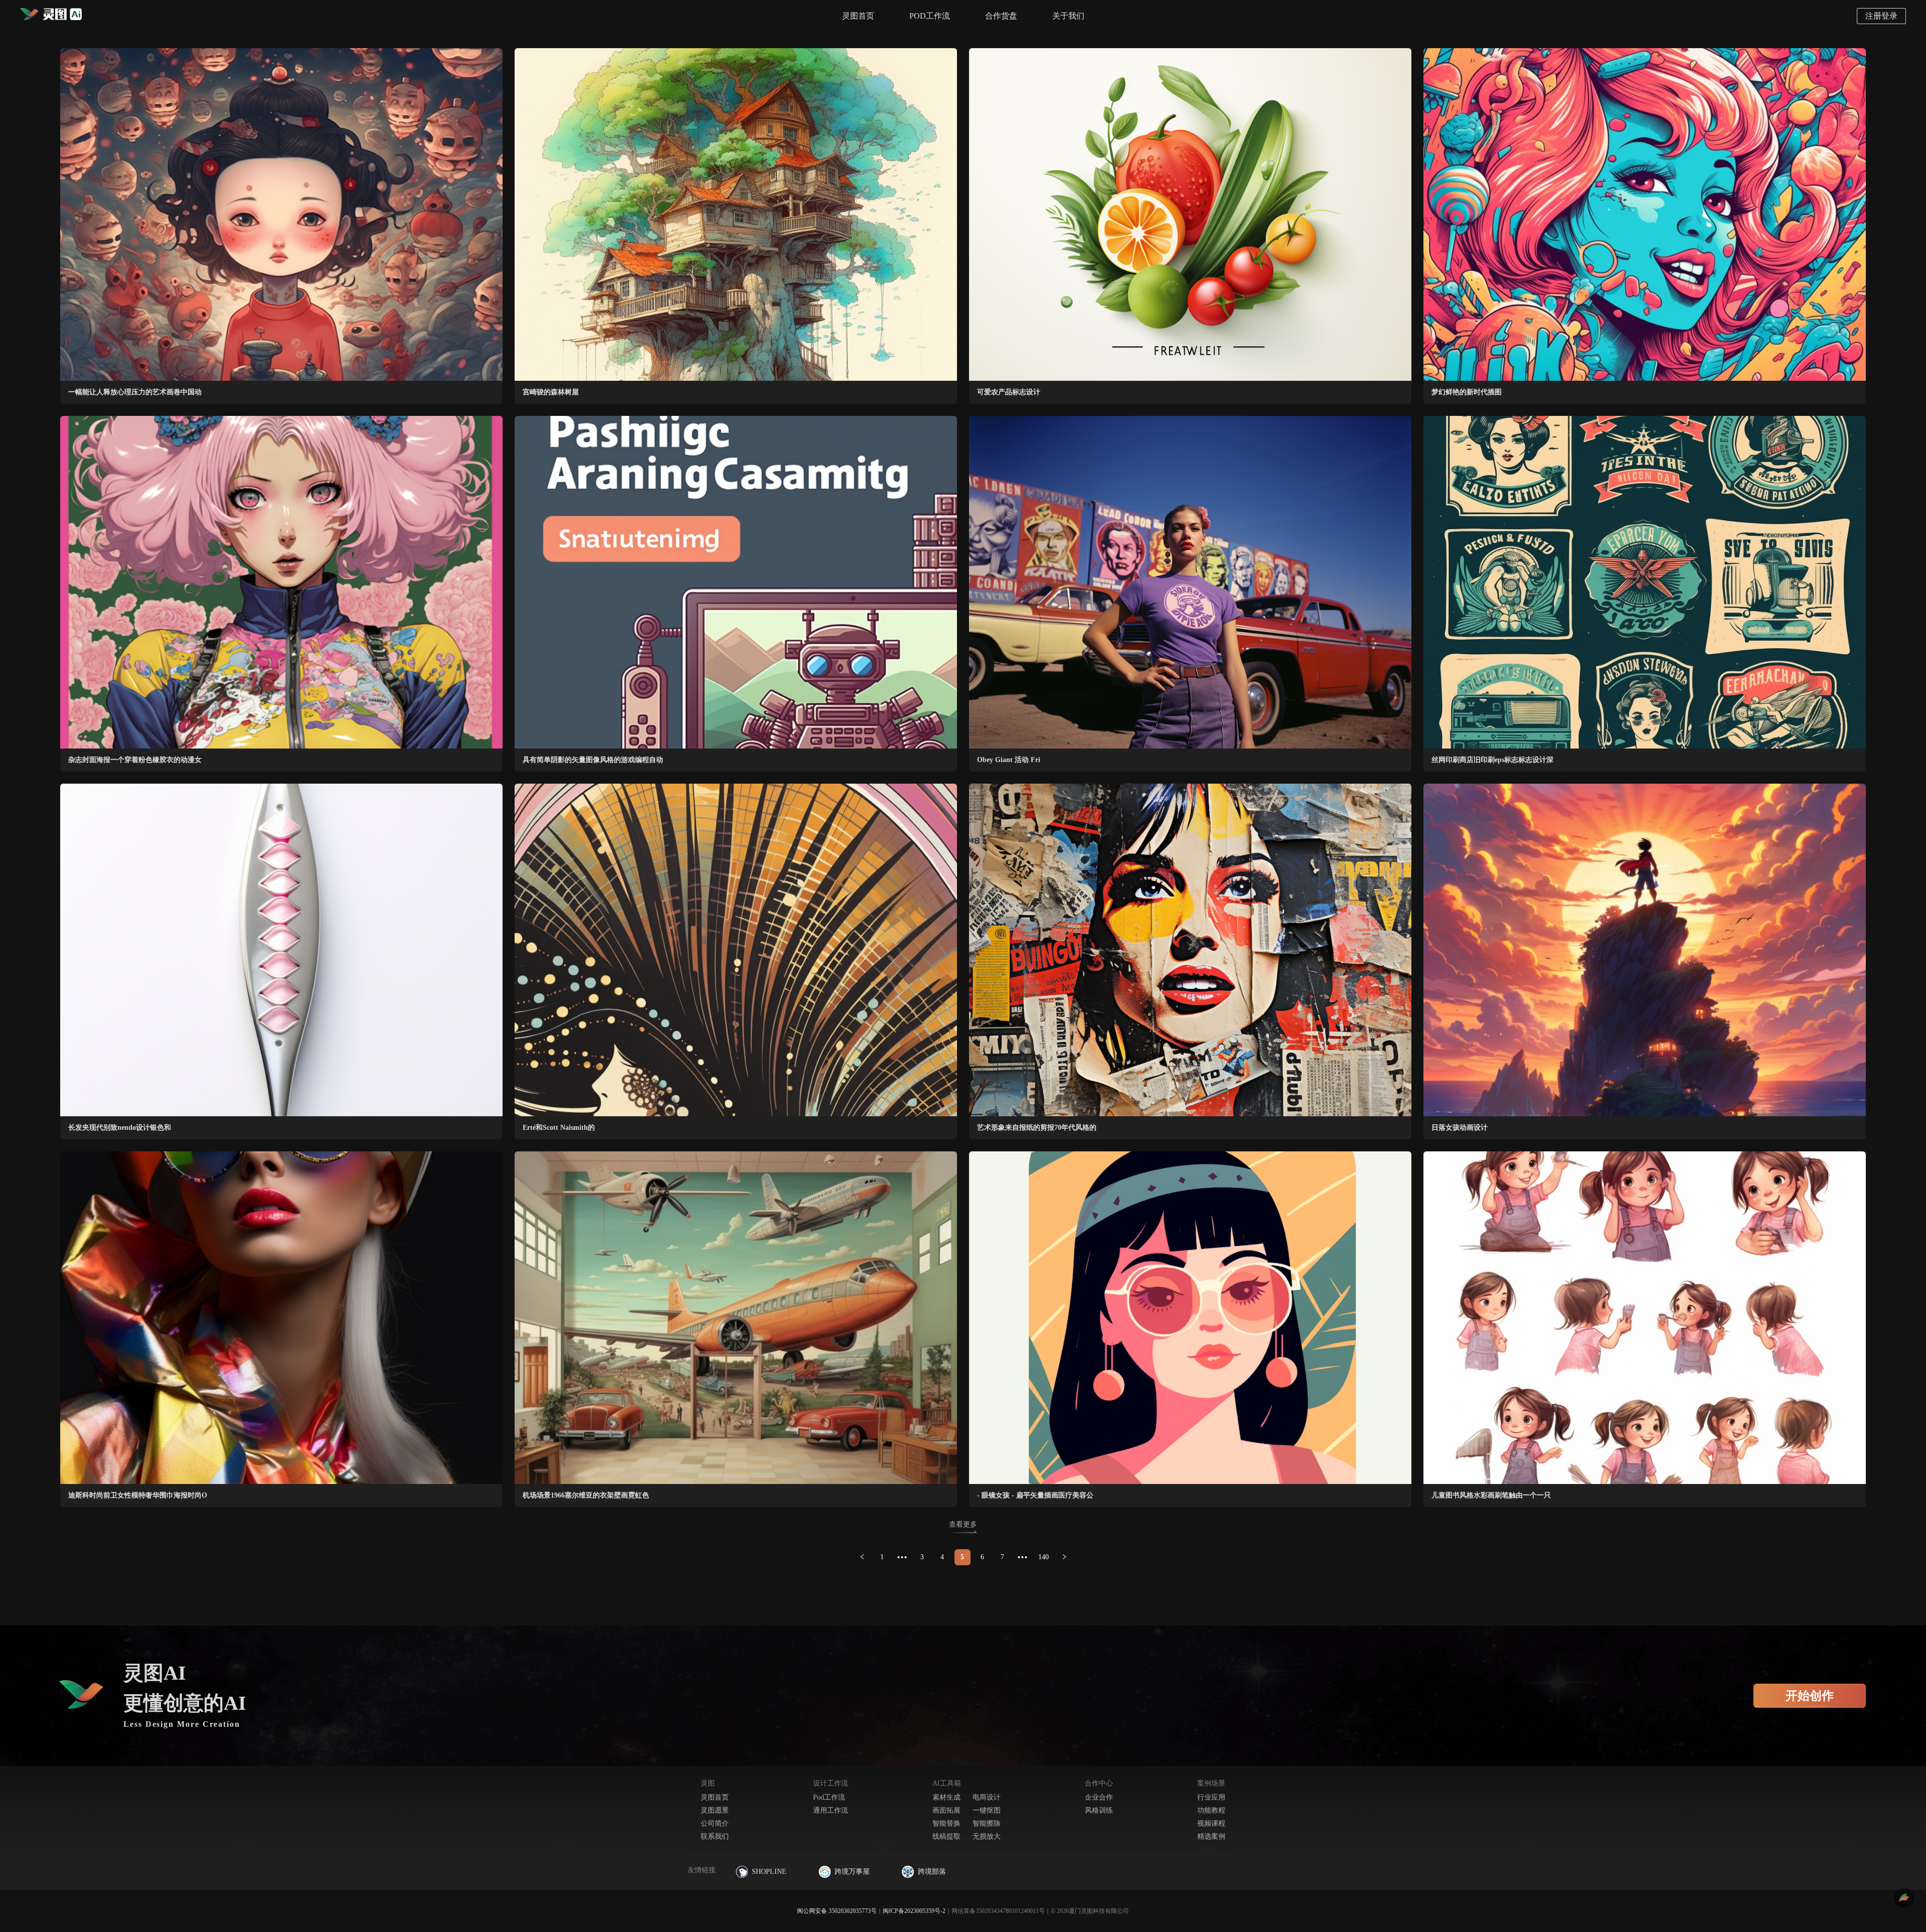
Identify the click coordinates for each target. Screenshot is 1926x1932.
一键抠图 (987, 1810)
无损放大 (987, 1836)
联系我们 (715, 1836)
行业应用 (1211, 1797)
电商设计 (987, 1797)
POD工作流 (930, 16)
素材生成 (946, 1797)
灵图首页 (858, 16)
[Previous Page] (862, 1557)
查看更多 (963, 1524)
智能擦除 (987, 1823)
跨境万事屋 (852, 1872)
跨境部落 (932, 1872)
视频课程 (1211, 1823)
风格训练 (1099, 1810)
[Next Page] (1064, 1557)
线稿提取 (946, 1836)
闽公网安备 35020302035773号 (837, 1911)
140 (1044, 1557)
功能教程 (1211, 1810)
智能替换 (946, 1823)
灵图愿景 (715, 1810)
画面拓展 (946, 1810)
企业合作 (1099, 1797)
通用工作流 (831, 1810)
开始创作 (1810, 1696)
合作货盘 (1001, 16)
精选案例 (1211, 1836)
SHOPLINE (769, 1872)
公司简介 (715, 1823)
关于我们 (1068, 16)
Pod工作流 (829, 1797)
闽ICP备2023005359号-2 (914, 1911)
